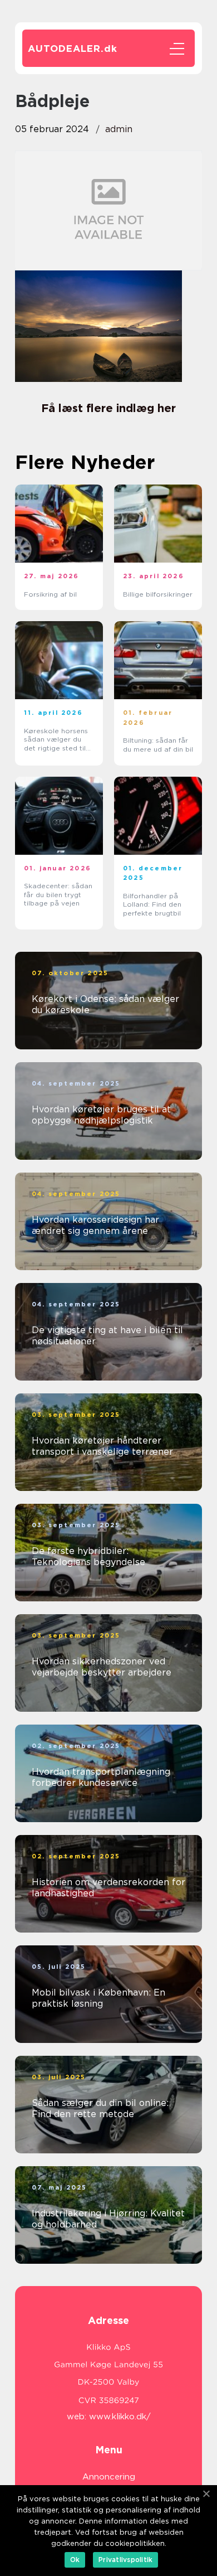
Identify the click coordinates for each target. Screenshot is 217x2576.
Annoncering (109, 2477)
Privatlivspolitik (125, 2560)
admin (119, 129)
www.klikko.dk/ (120, 2417)
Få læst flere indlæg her (108, 408)
